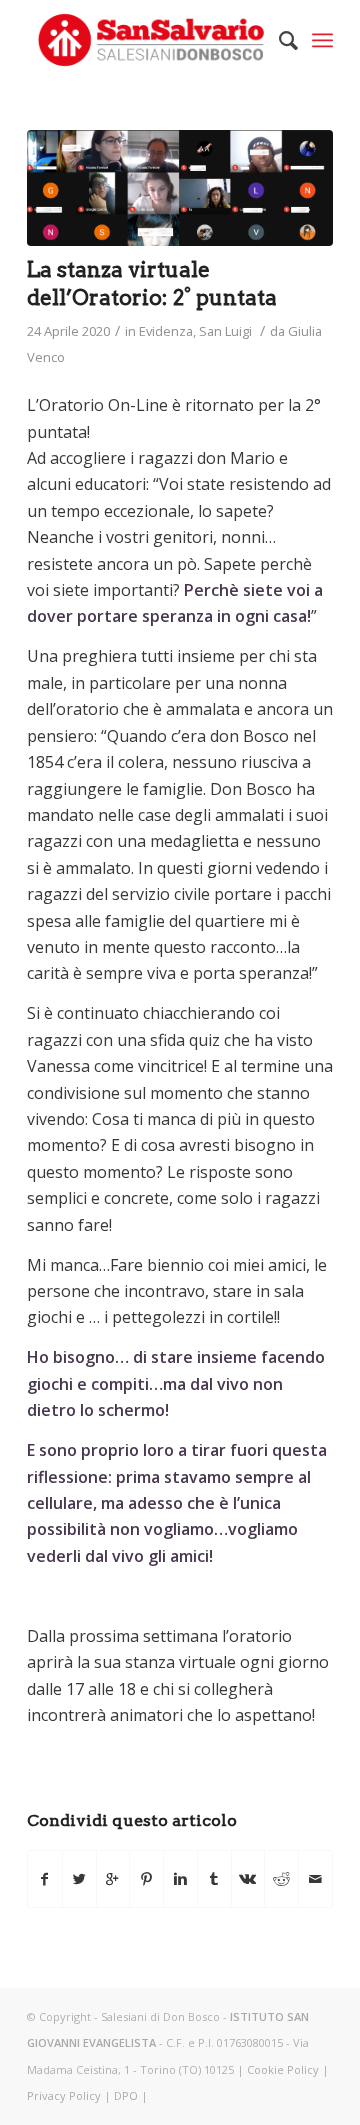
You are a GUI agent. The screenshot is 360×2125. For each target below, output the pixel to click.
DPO (126, 2095)
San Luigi (225, 331)
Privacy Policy (64, 2095)
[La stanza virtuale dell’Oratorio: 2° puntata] (180, 188)
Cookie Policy (283, 2069)
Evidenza (166, 331)
